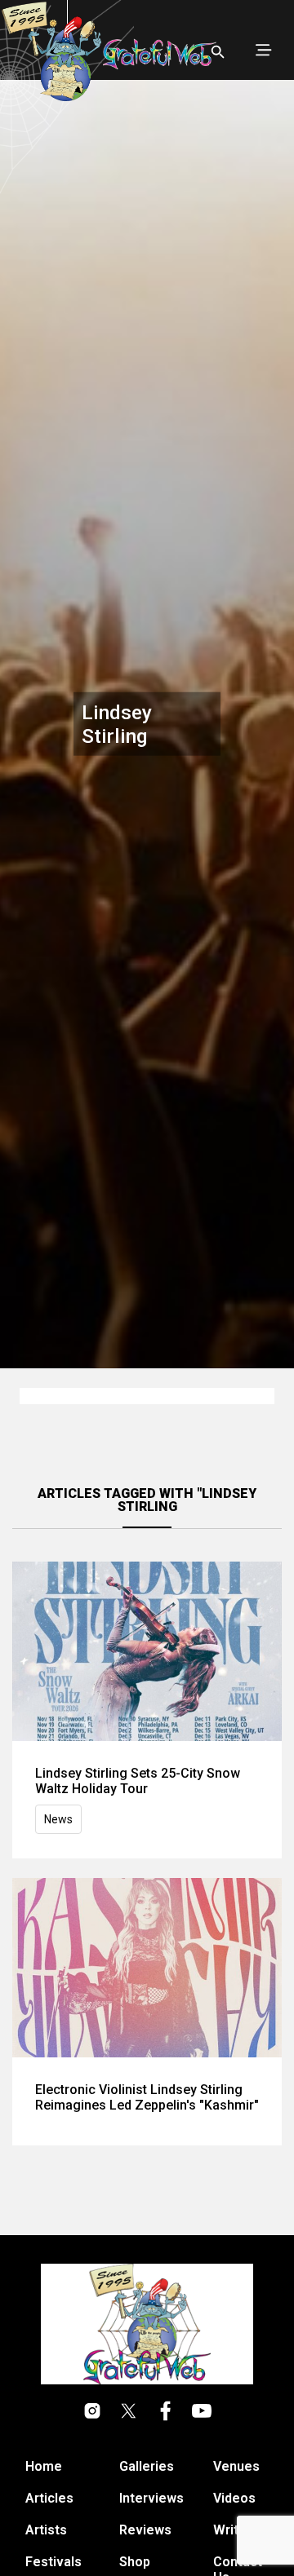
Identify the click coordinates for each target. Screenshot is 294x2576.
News (58, 1819)
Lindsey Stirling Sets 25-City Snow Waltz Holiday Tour (138, 1781)
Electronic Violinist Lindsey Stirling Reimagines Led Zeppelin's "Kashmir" (147, 2097)
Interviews (151, 2498)
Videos (234, 2498)
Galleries (147, 2466)
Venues (236, 2466)
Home (44, 2466)
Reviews (145, 2530)
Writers (236, 2530)
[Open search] (218, 52)
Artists (46, 2530)
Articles (49, 2498)
